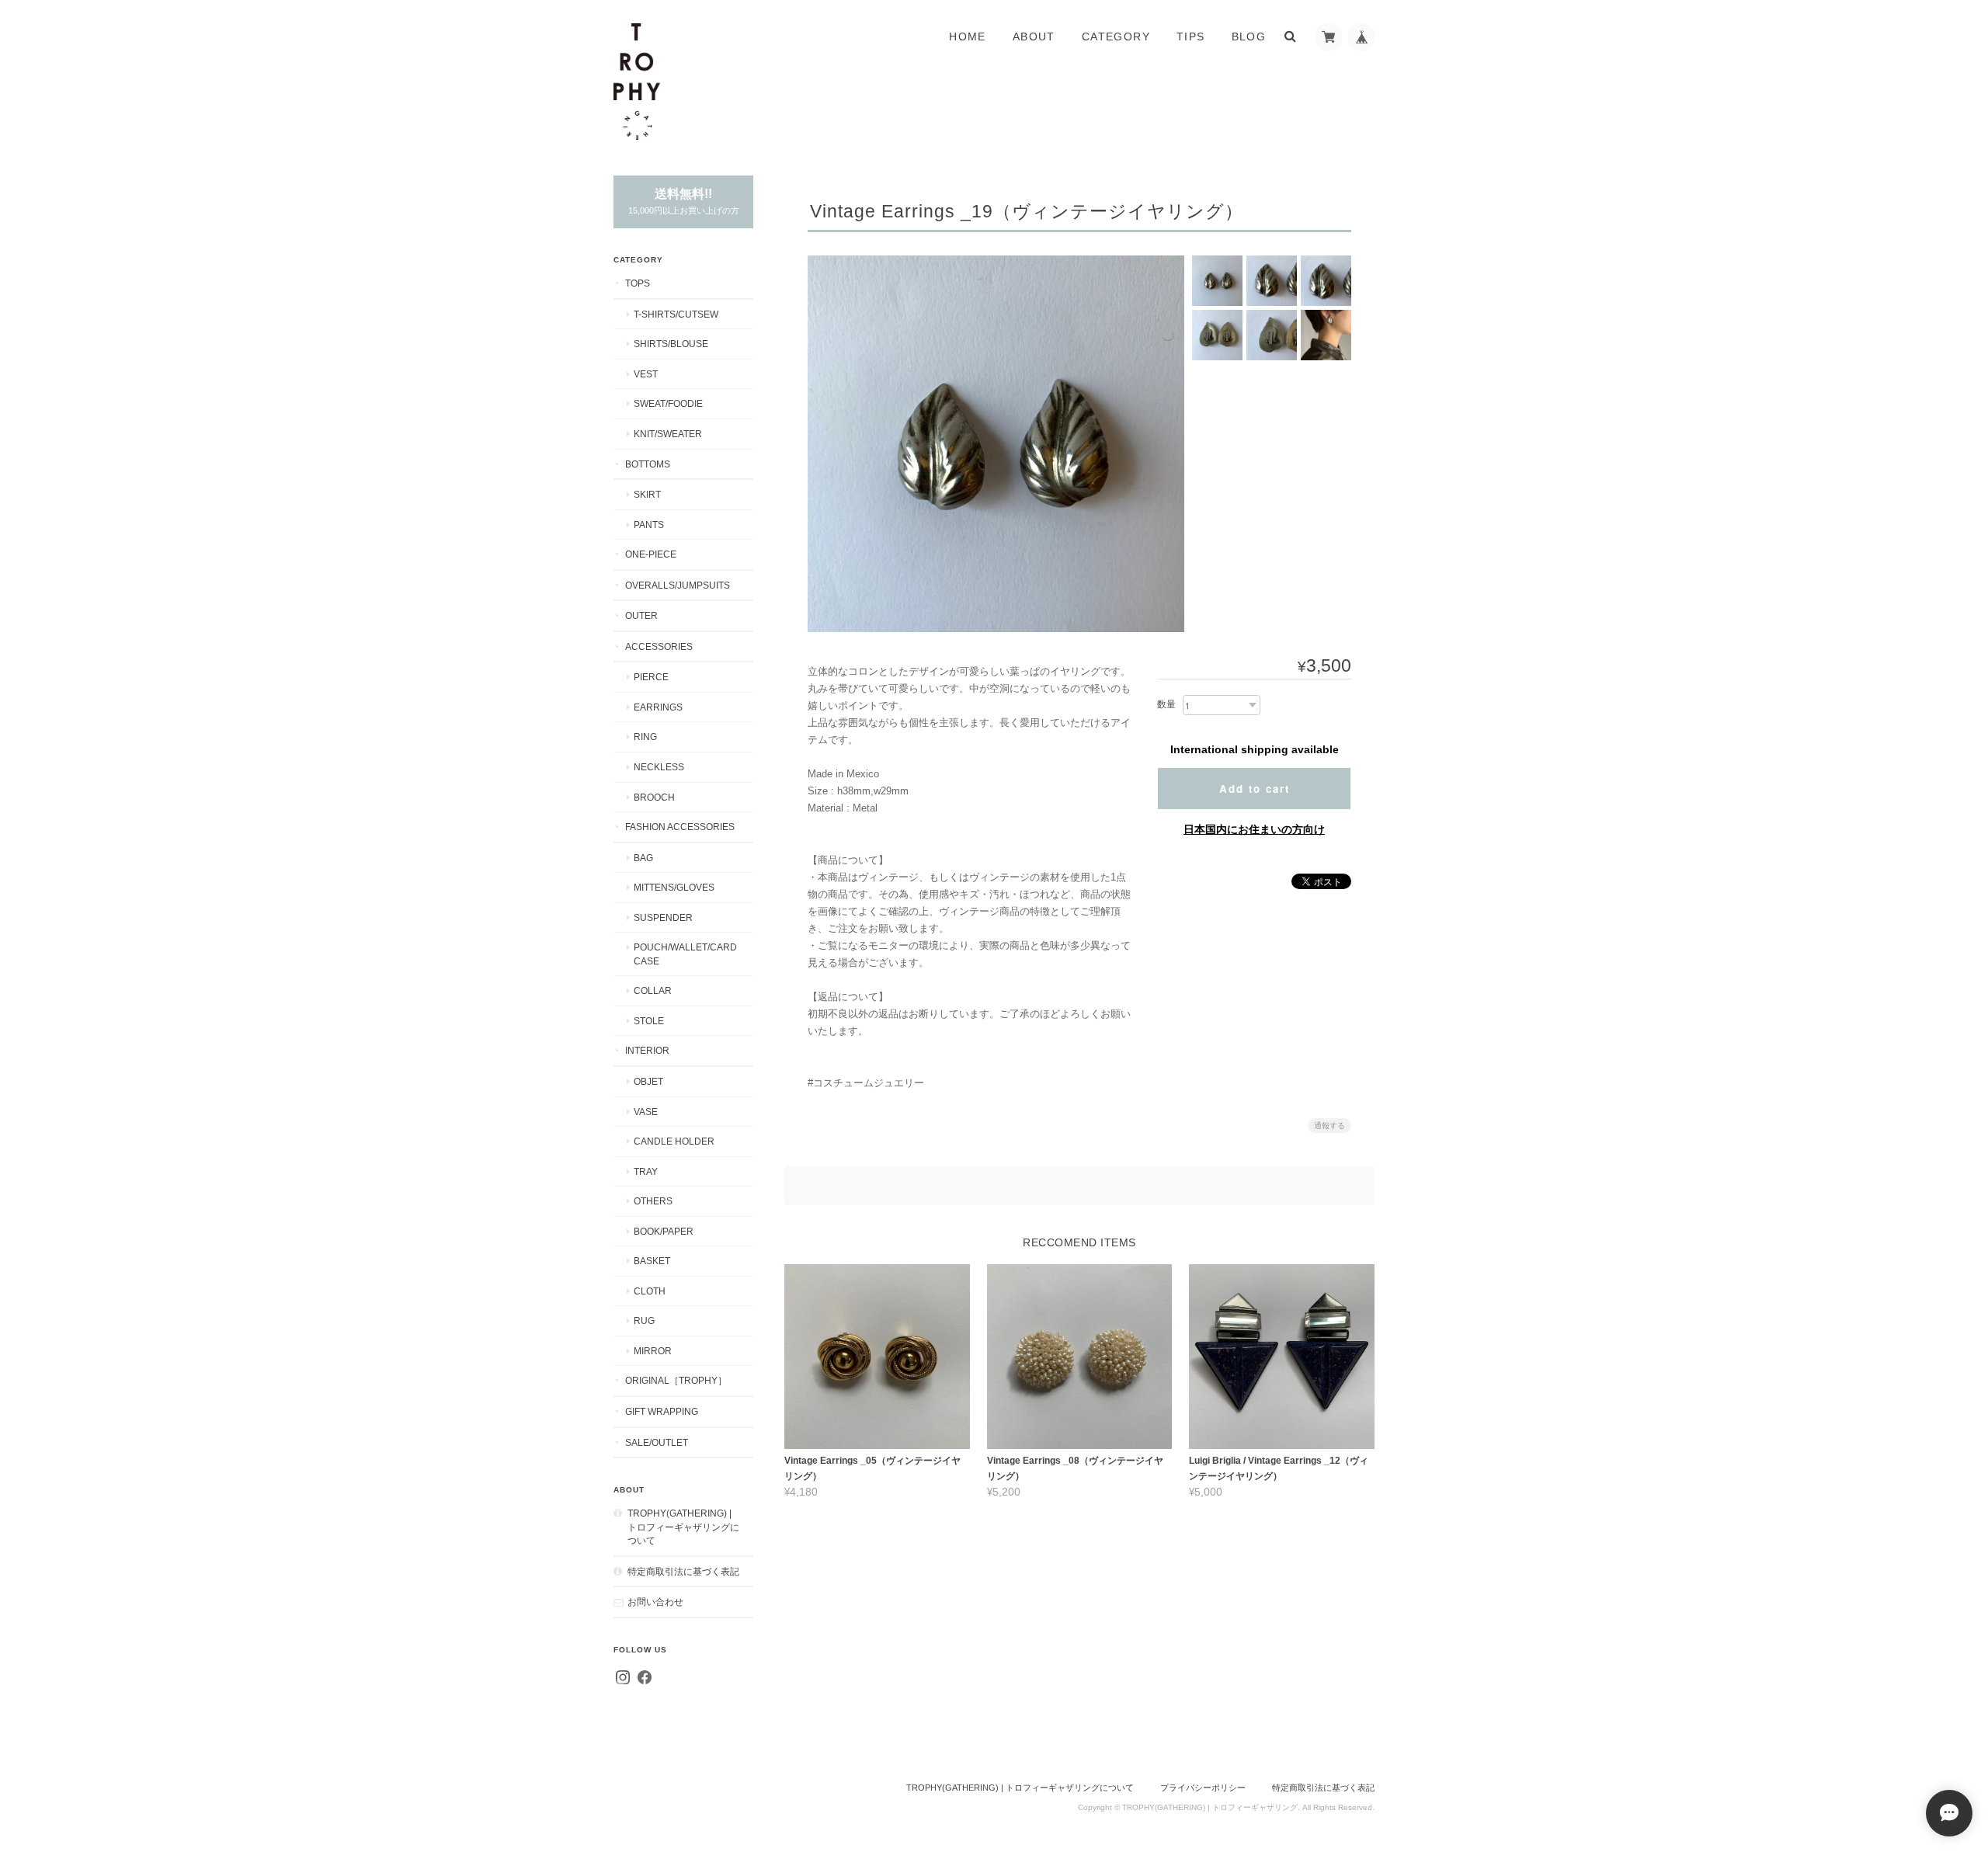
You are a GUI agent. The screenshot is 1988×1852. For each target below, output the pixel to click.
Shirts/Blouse (671, 344)
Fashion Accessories (680, 827)
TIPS (1191, 36)
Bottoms (648, 464)
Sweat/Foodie (668, 403)
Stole (649, 1021)
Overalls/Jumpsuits (678, 585)
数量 (1166, 704)
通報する (1329, 1126)
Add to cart (1255, 789)
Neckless (659, 767)
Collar (653, 990)
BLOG (1249, 36)
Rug (644, 1320)
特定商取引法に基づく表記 (683, 1571)
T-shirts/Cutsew (676, 314)
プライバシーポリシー (1203, 1788)
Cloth (650, 1291)
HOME (968, 36)
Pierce (651, 677)
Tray (646, 1171)
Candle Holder (674, 1141)
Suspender (663, 917)
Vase (646, 1112)
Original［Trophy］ (676, 1380)
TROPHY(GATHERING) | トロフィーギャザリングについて (683, 1527)
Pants (649, 525)
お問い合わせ (655, 1602)
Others (653, 1201)
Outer (641, 615)
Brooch (654, 797)
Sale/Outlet (657, 1442)
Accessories (659, 646)
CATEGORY (1116, 36)
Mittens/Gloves (674, 887)
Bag (643, 858)
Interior (647, 1050)
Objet (648, 1081)
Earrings (658, 707)
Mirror (653, 1351)
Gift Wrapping (662, 1411)
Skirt (647, 494)
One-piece (651, 554)
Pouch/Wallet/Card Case (685, 954)
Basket (652, 1261)
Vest (646, 374)
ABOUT (1034, 36)
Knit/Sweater (668, 434)
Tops (638, 283)
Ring (645, 737)
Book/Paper (664, 1231)
